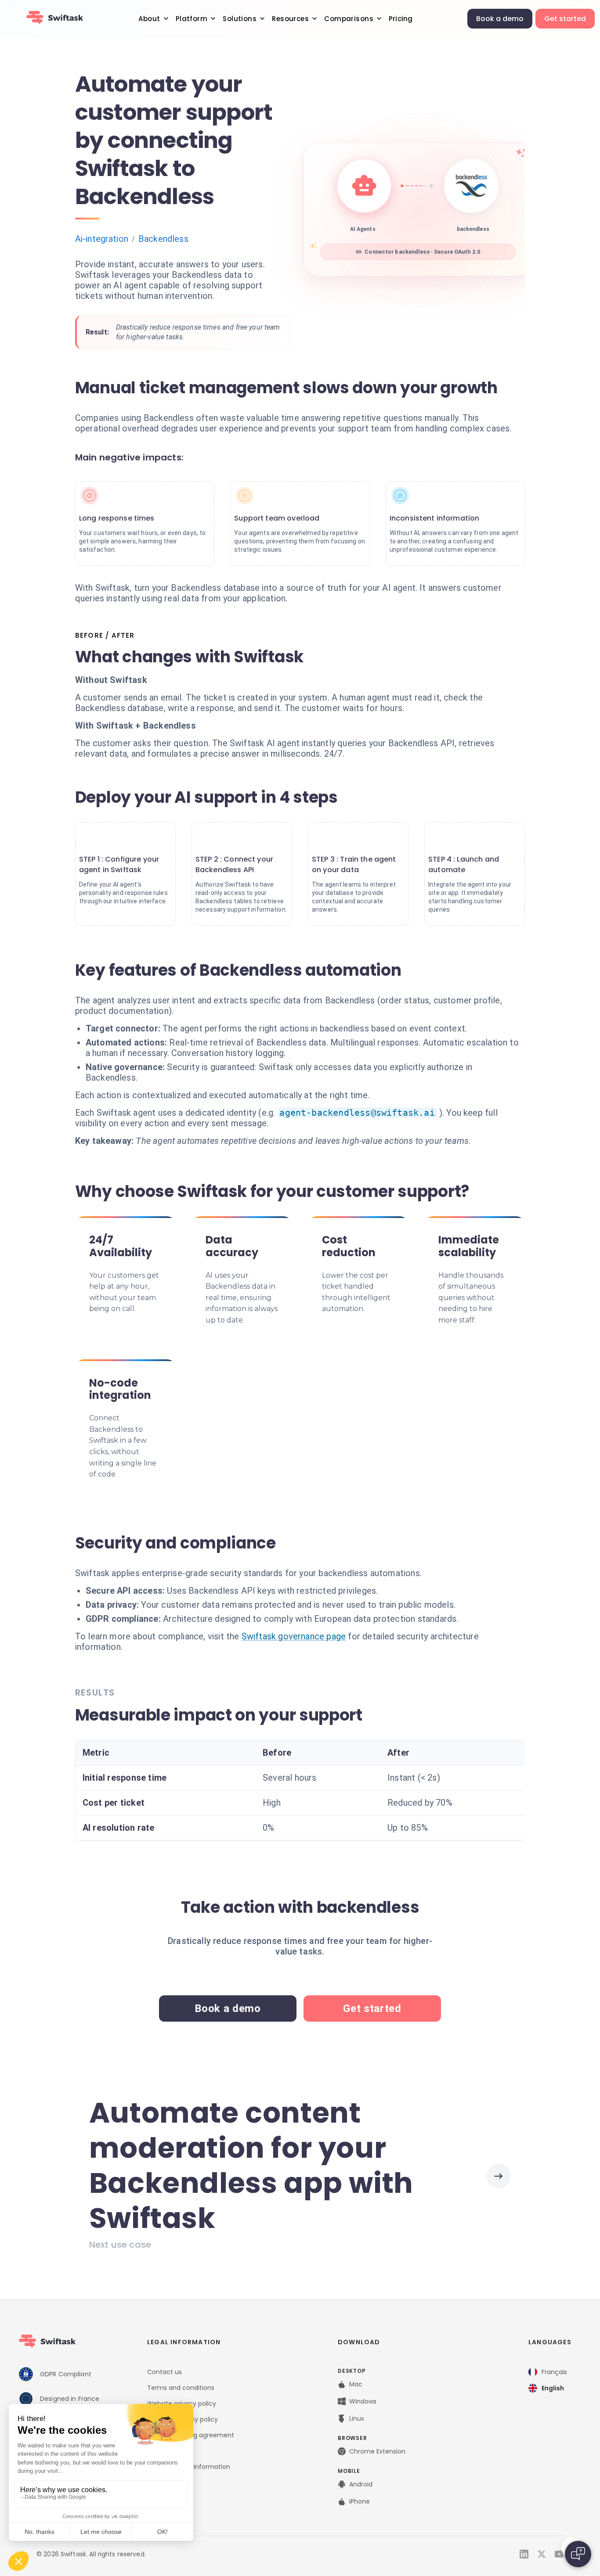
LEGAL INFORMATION (184, 2342)
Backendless (163, 239)
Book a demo (500, 19)
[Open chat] (578, 2554)
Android (361, 2484)
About (149, 19)
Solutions (240, 19)
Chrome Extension (377, 2451)
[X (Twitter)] (542, 2554)
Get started (565, 19)
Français (554, 2372)
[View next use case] (499, 2176)
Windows (363, 2401)
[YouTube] (559, 2554)
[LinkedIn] (524, 2554)
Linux (357, 2418)
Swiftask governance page (294, 1636)
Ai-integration (102, 239)
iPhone (360, 2501)
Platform (192, 19)
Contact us (164, 2372)
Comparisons (349, 19)
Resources (290, 19)
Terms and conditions (181, 2388)
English (553, 2388)
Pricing (401, 19)
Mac (356, 2384)
